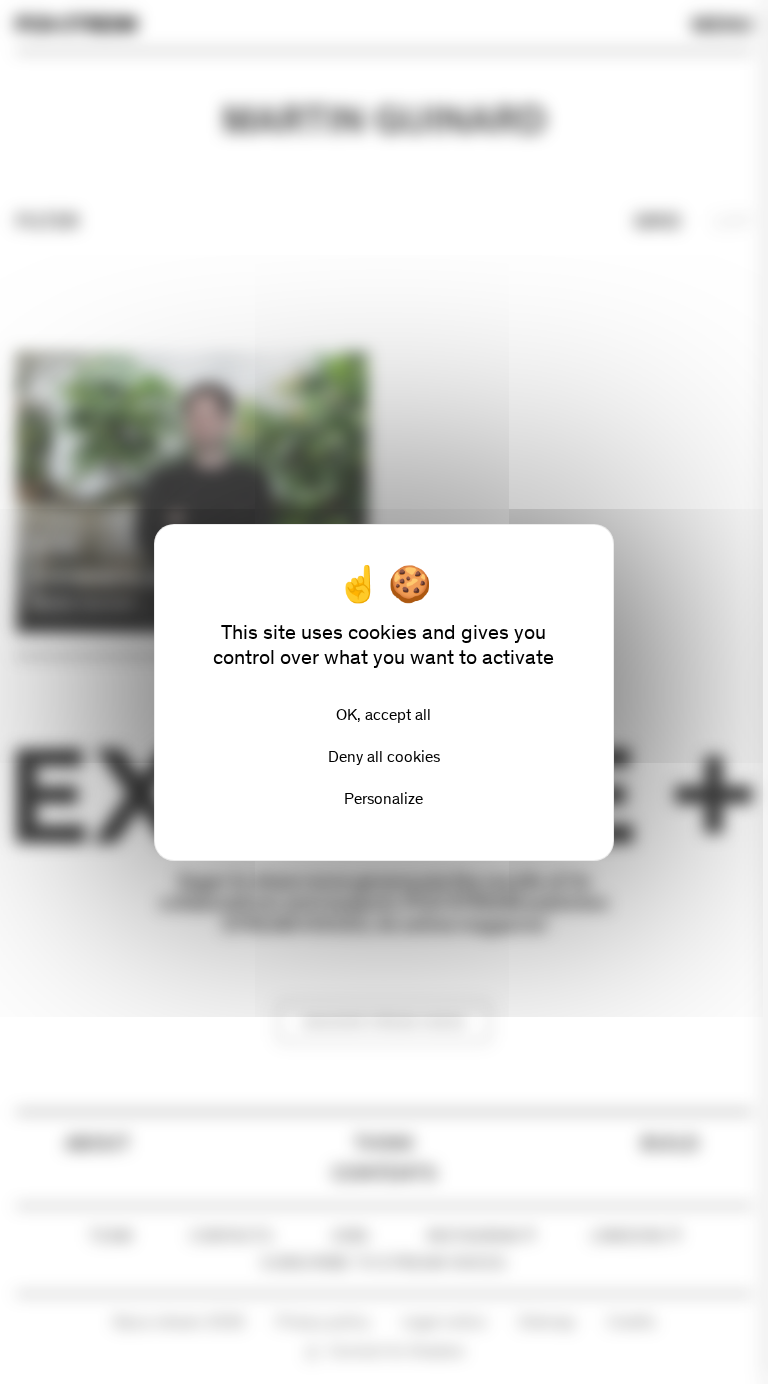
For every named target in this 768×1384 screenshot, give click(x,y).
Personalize (383, 798)
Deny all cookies (384, 756)
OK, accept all (383, 714)
